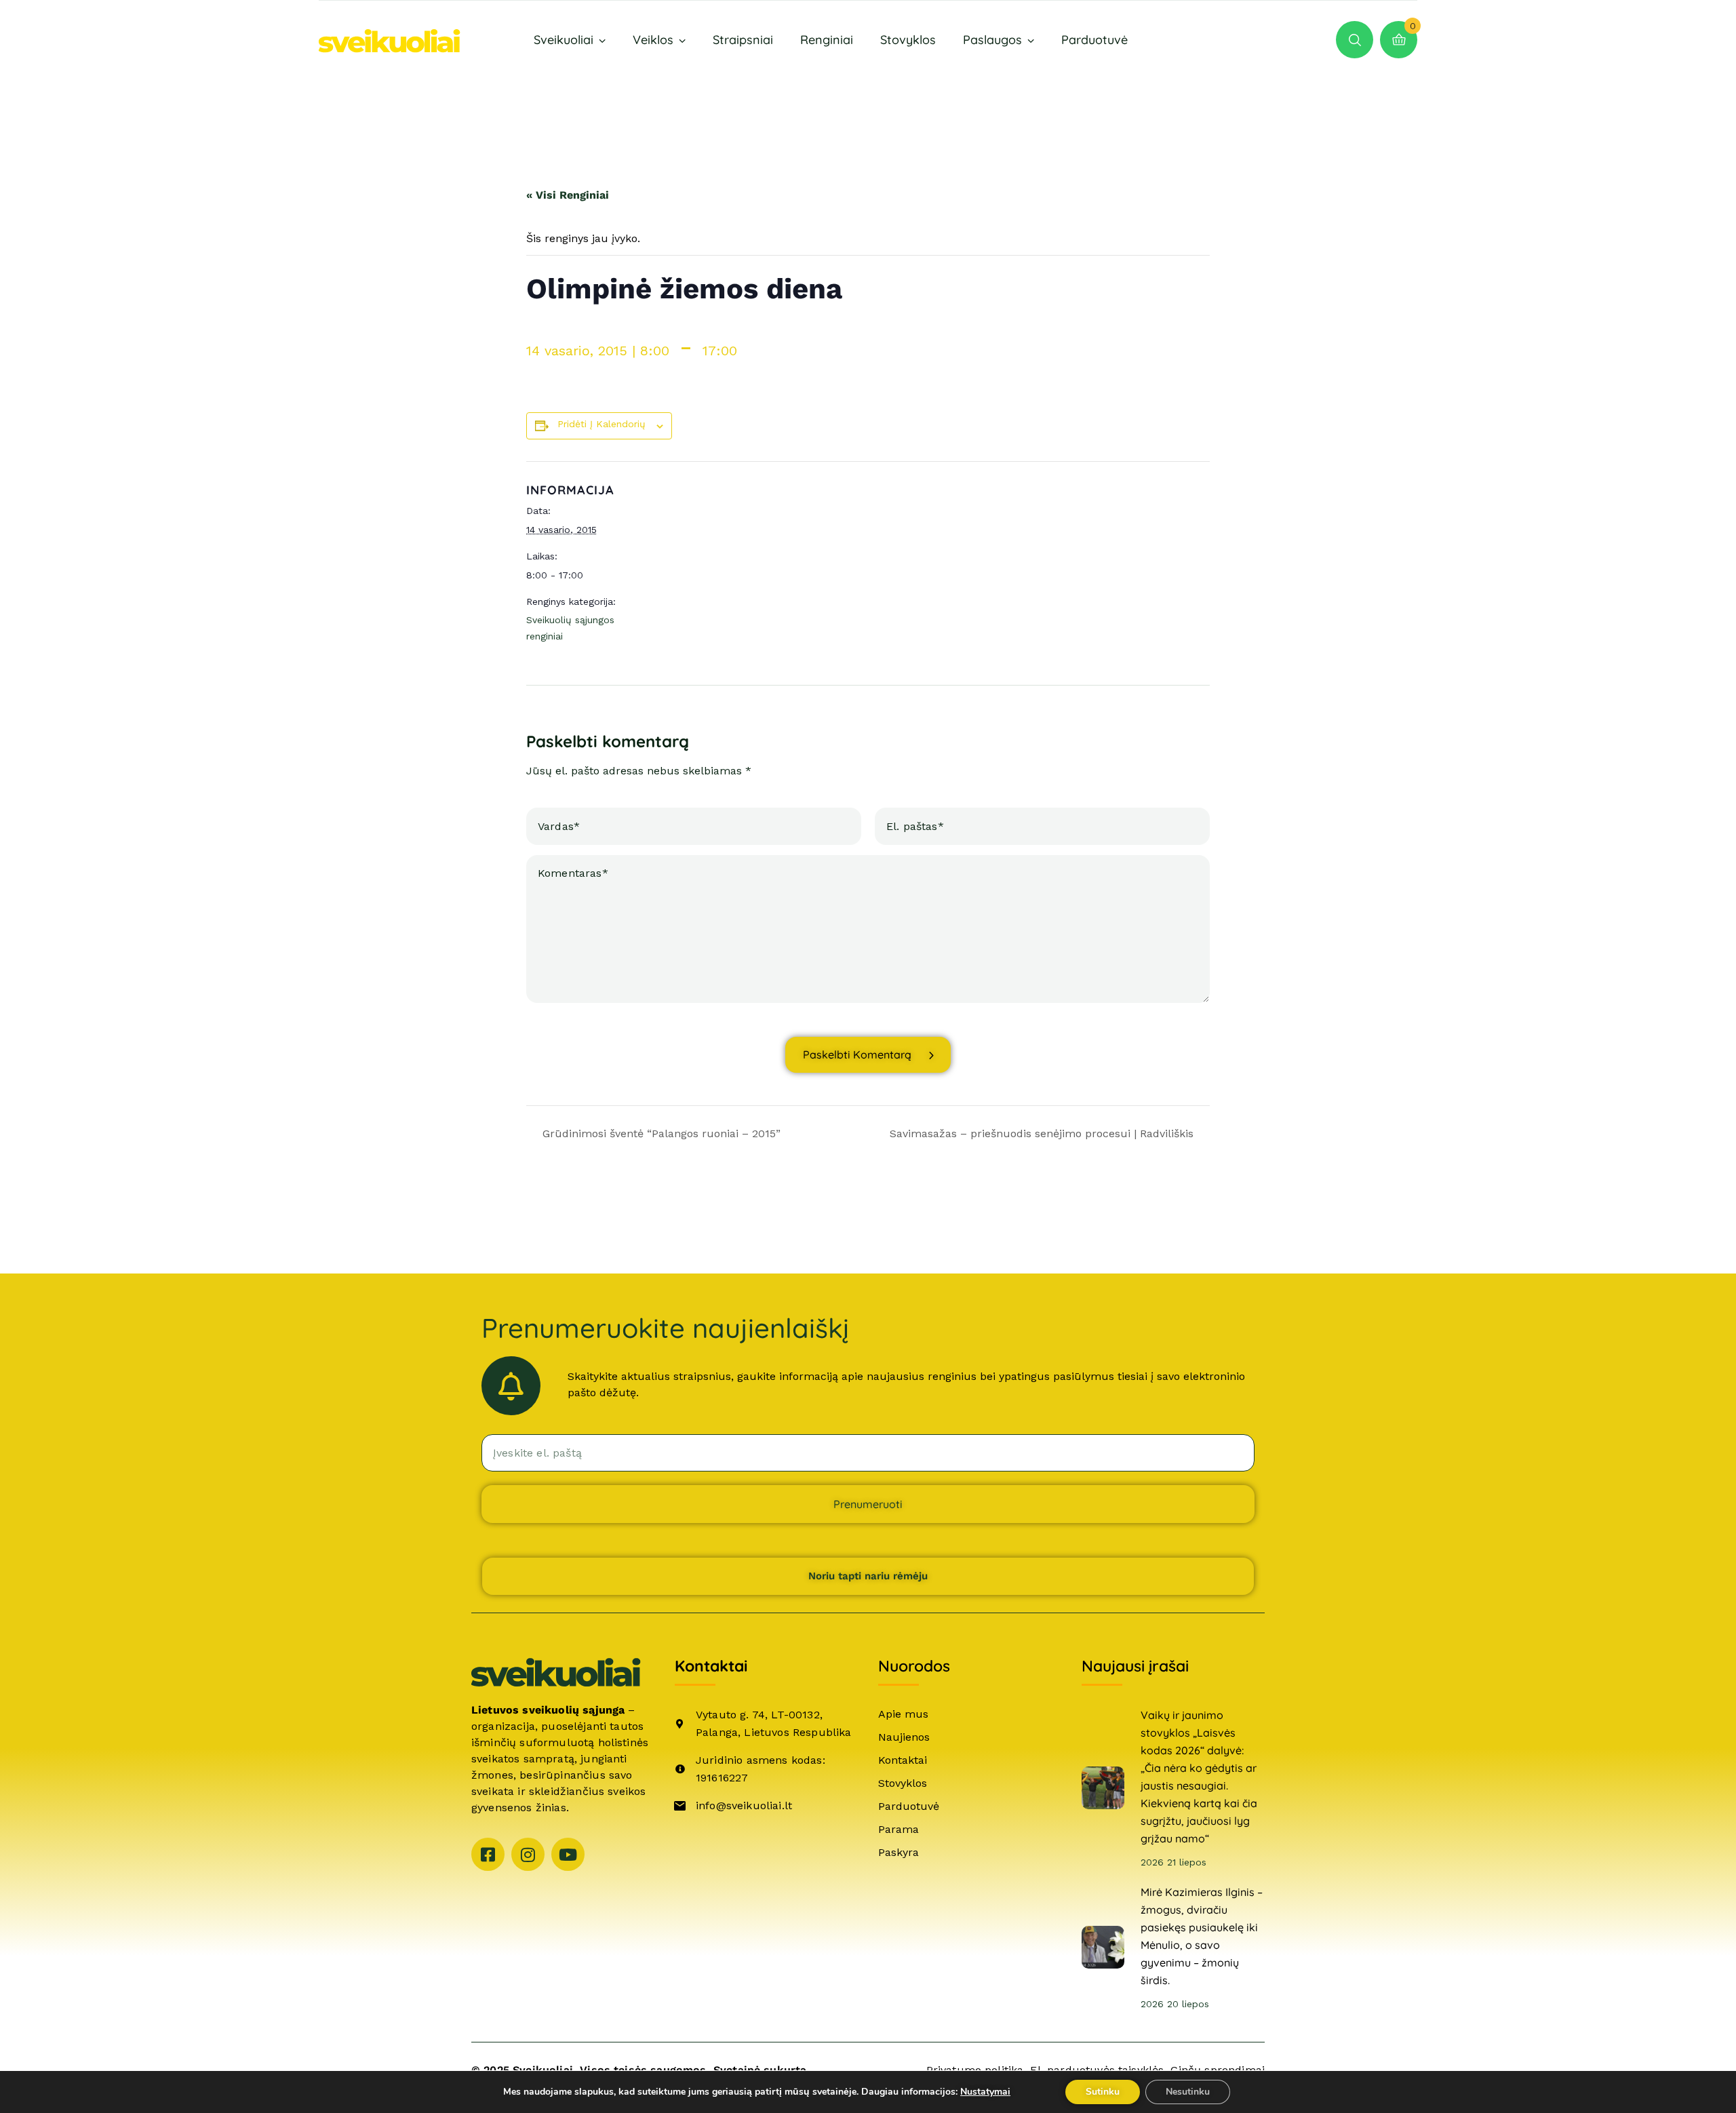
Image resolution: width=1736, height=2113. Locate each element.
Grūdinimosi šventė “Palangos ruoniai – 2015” (660, 1133)
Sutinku (1103, 2092)
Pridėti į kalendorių (601, 424)
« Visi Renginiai (568, 195)
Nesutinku (1188, 2092)
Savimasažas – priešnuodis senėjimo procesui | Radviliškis (1043, 1133)
